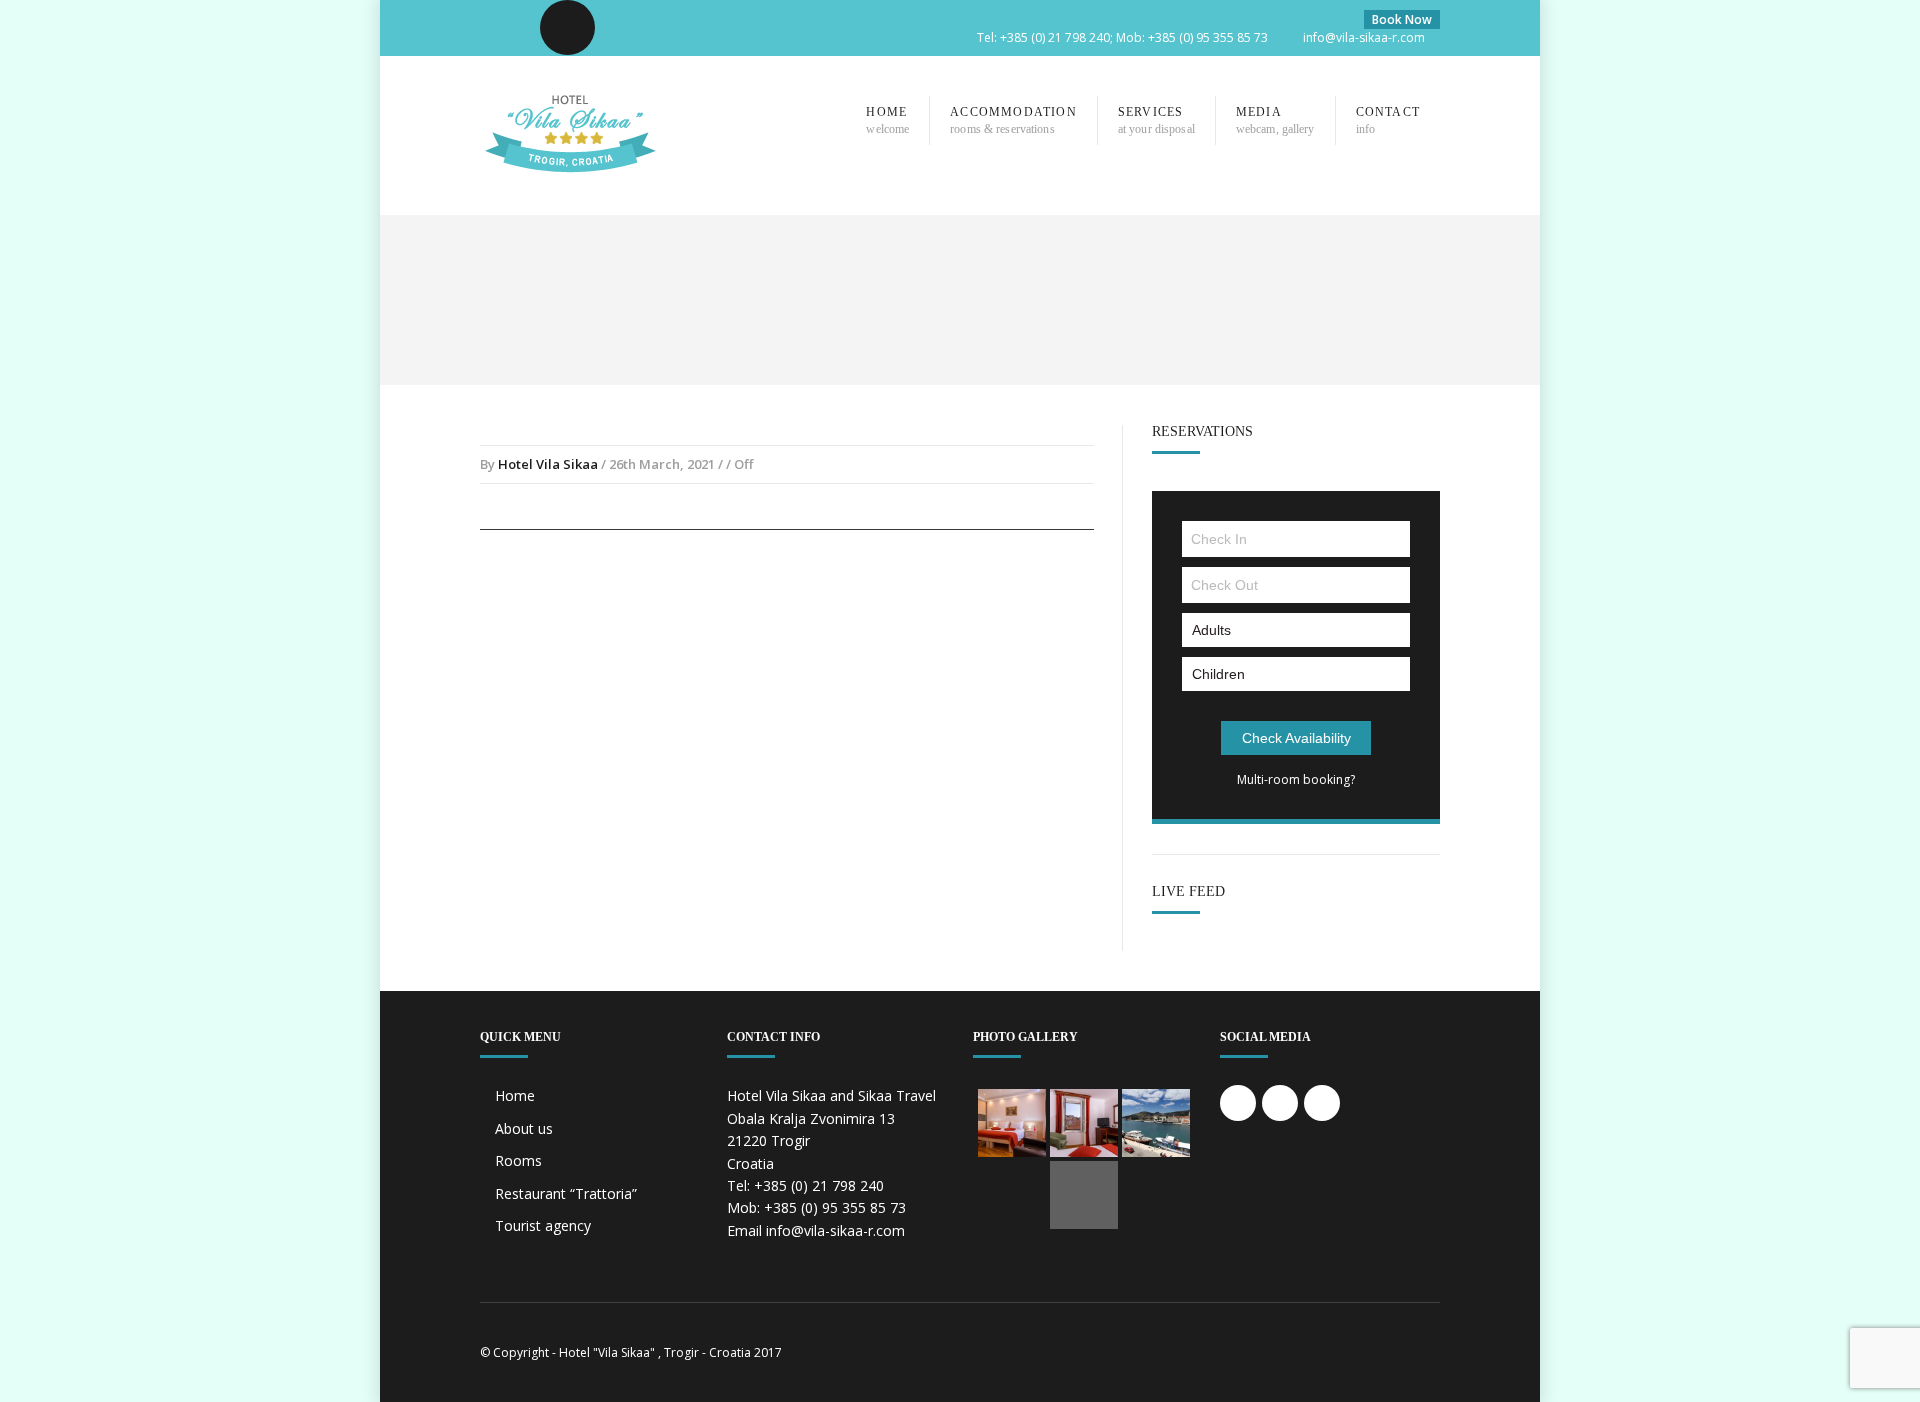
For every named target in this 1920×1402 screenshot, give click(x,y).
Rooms (518, 1160)
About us (524, 1128)
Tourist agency (543, 1225)
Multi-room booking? (1296, 779)
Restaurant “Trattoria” (566, 1193)
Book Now (1402, 19)
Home (515, 1095)
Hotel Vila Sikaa (548, 464)
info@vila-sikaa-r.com (1364, 37)
